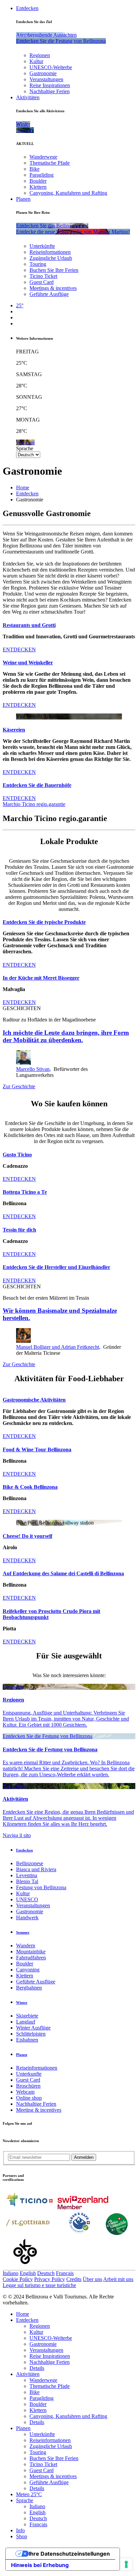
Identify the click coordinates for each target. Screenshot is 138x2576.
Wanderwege (43, 157)
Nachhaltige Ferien (50, 91)
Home (23, 488)
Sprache (25, 448)
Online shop (29, 2098)
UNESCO (27, 1899)
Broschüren (28, 2086)
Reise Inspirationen (50, 85)
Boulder (38, 181)
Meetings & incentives (53, 288)
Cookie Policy (18, 2279)
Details (37, 2368)
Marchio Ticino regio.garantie (34, 804)
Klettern (38, 187)
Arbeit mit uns (118, 2279)
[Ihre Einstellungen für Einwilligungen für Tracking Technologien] (126, 2564)
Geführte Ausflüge (49, 294)
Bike (34, 169)
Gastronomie (43, 73)
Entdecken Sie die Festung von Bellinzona (48, 1736)
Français (65, 2273)
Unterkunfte (29, 2074)
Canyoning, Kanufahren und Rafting (68, 193)
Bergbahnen (29, 1988)
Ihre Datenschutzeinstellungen (69, 2554)
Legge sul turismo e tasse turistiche (39, 2285)
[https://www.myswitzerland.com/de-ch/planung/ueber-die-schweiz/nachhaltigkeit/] (117, 2233)
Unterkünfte (42, 246)
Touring (38, 264)
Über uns (92, 2279)
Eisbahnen (27, 2040)
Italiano (11, 2273)
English (28, 2273)
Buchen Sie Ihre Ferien (54, 270)
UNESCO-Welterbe (51, 67)
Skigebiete (27, 2016)
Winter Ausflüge (33, 2028)
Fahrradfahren (31, 1958)
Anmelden (84, 2157)
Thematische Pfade (50, 163)
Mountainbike (31, 1952)
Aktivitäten (28, 97)
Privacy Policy (50, 2279)
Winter (22, 2002)
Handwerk (27, 1917)
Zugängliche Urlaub (51, 258)
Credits (74, 2279)
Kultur (36, 61)
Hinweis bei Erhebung (40, 2565)
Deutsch (46, 2273)
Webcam (25, 2092)
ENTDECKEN (19, 650)
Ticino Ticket (43, 276)
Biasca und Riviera (36, 1869)
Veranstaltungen (46, 79)
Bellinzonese (30, 1863)
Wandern (26, 1946)
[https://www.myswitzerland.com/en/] (83, 2207)
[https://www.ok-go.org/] (25, 2267)
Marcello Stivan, (33, 1069)
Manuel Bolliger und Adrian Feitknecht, (58, 1347)
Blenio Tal (27, 1881)
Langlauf (26, 2022)
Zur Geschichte (19, 1086)
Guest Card (42, 282)
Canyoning (28, 1970)
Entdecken (27, 8)
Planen (23, 199)
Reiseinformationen (50, 252)
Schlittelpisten (31, 2034)
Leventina (27, 1875)
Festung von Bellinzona (41, 1887)
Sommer (23, 1932)
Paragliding (42, 175)
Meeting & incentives (39, 2110)
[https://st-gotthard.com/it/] (28, 2233)
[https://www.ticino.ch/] (29, 2207)
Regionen (40, 55)
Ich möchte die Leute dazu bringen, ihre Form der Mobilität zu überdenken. (66, 1036)
